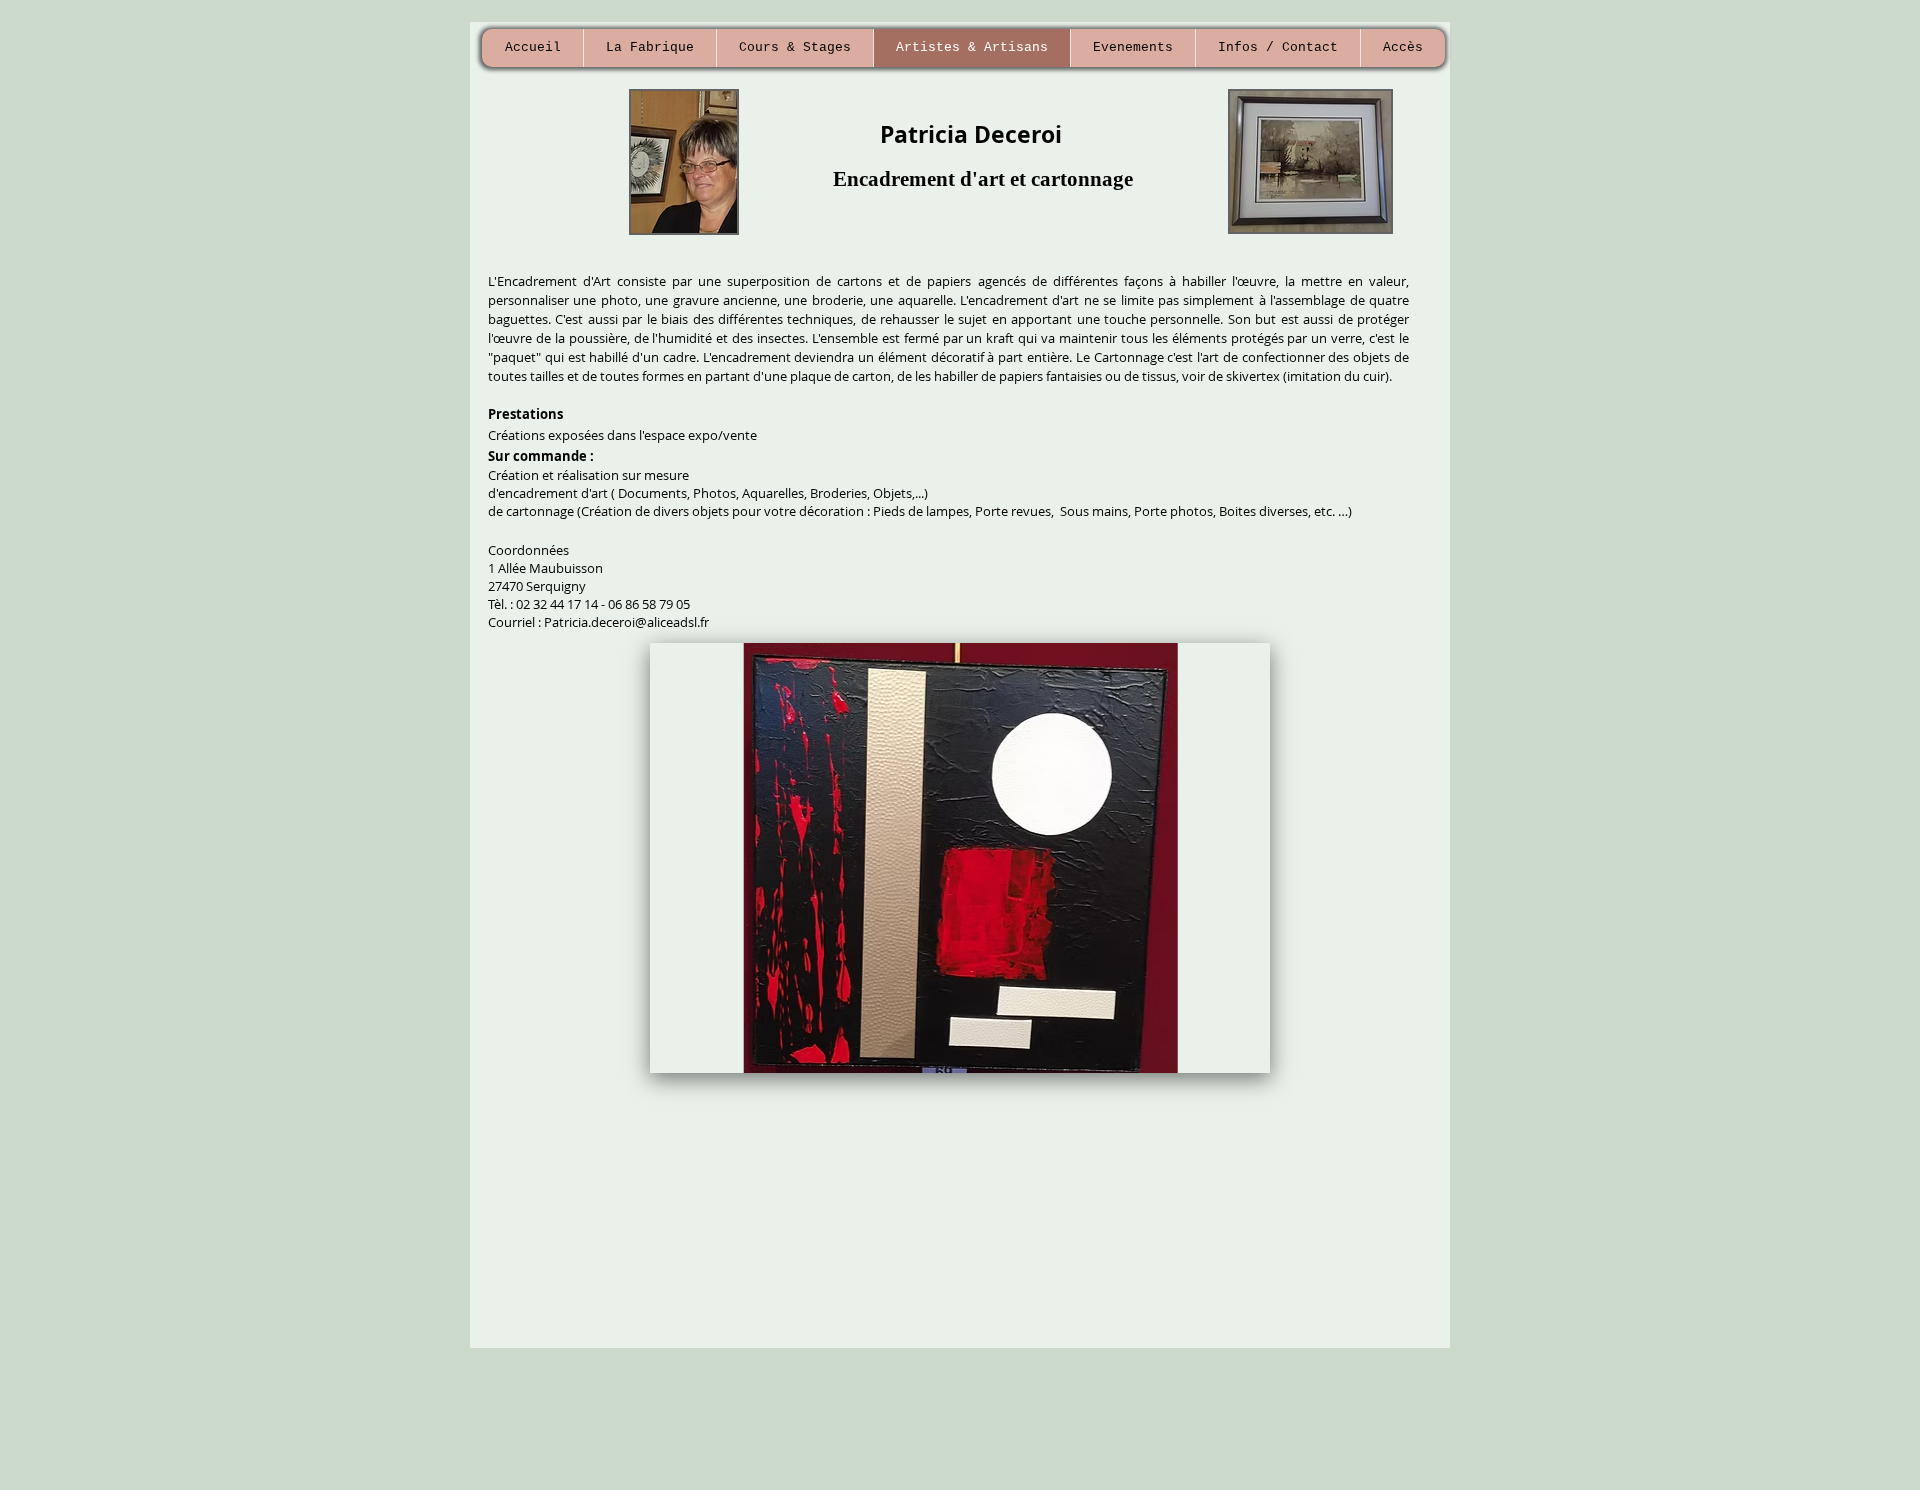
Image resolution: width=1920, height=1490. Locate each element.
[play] (1222, 1055)
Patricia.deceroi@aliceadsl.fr (626, 622)
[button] (960, 858)
